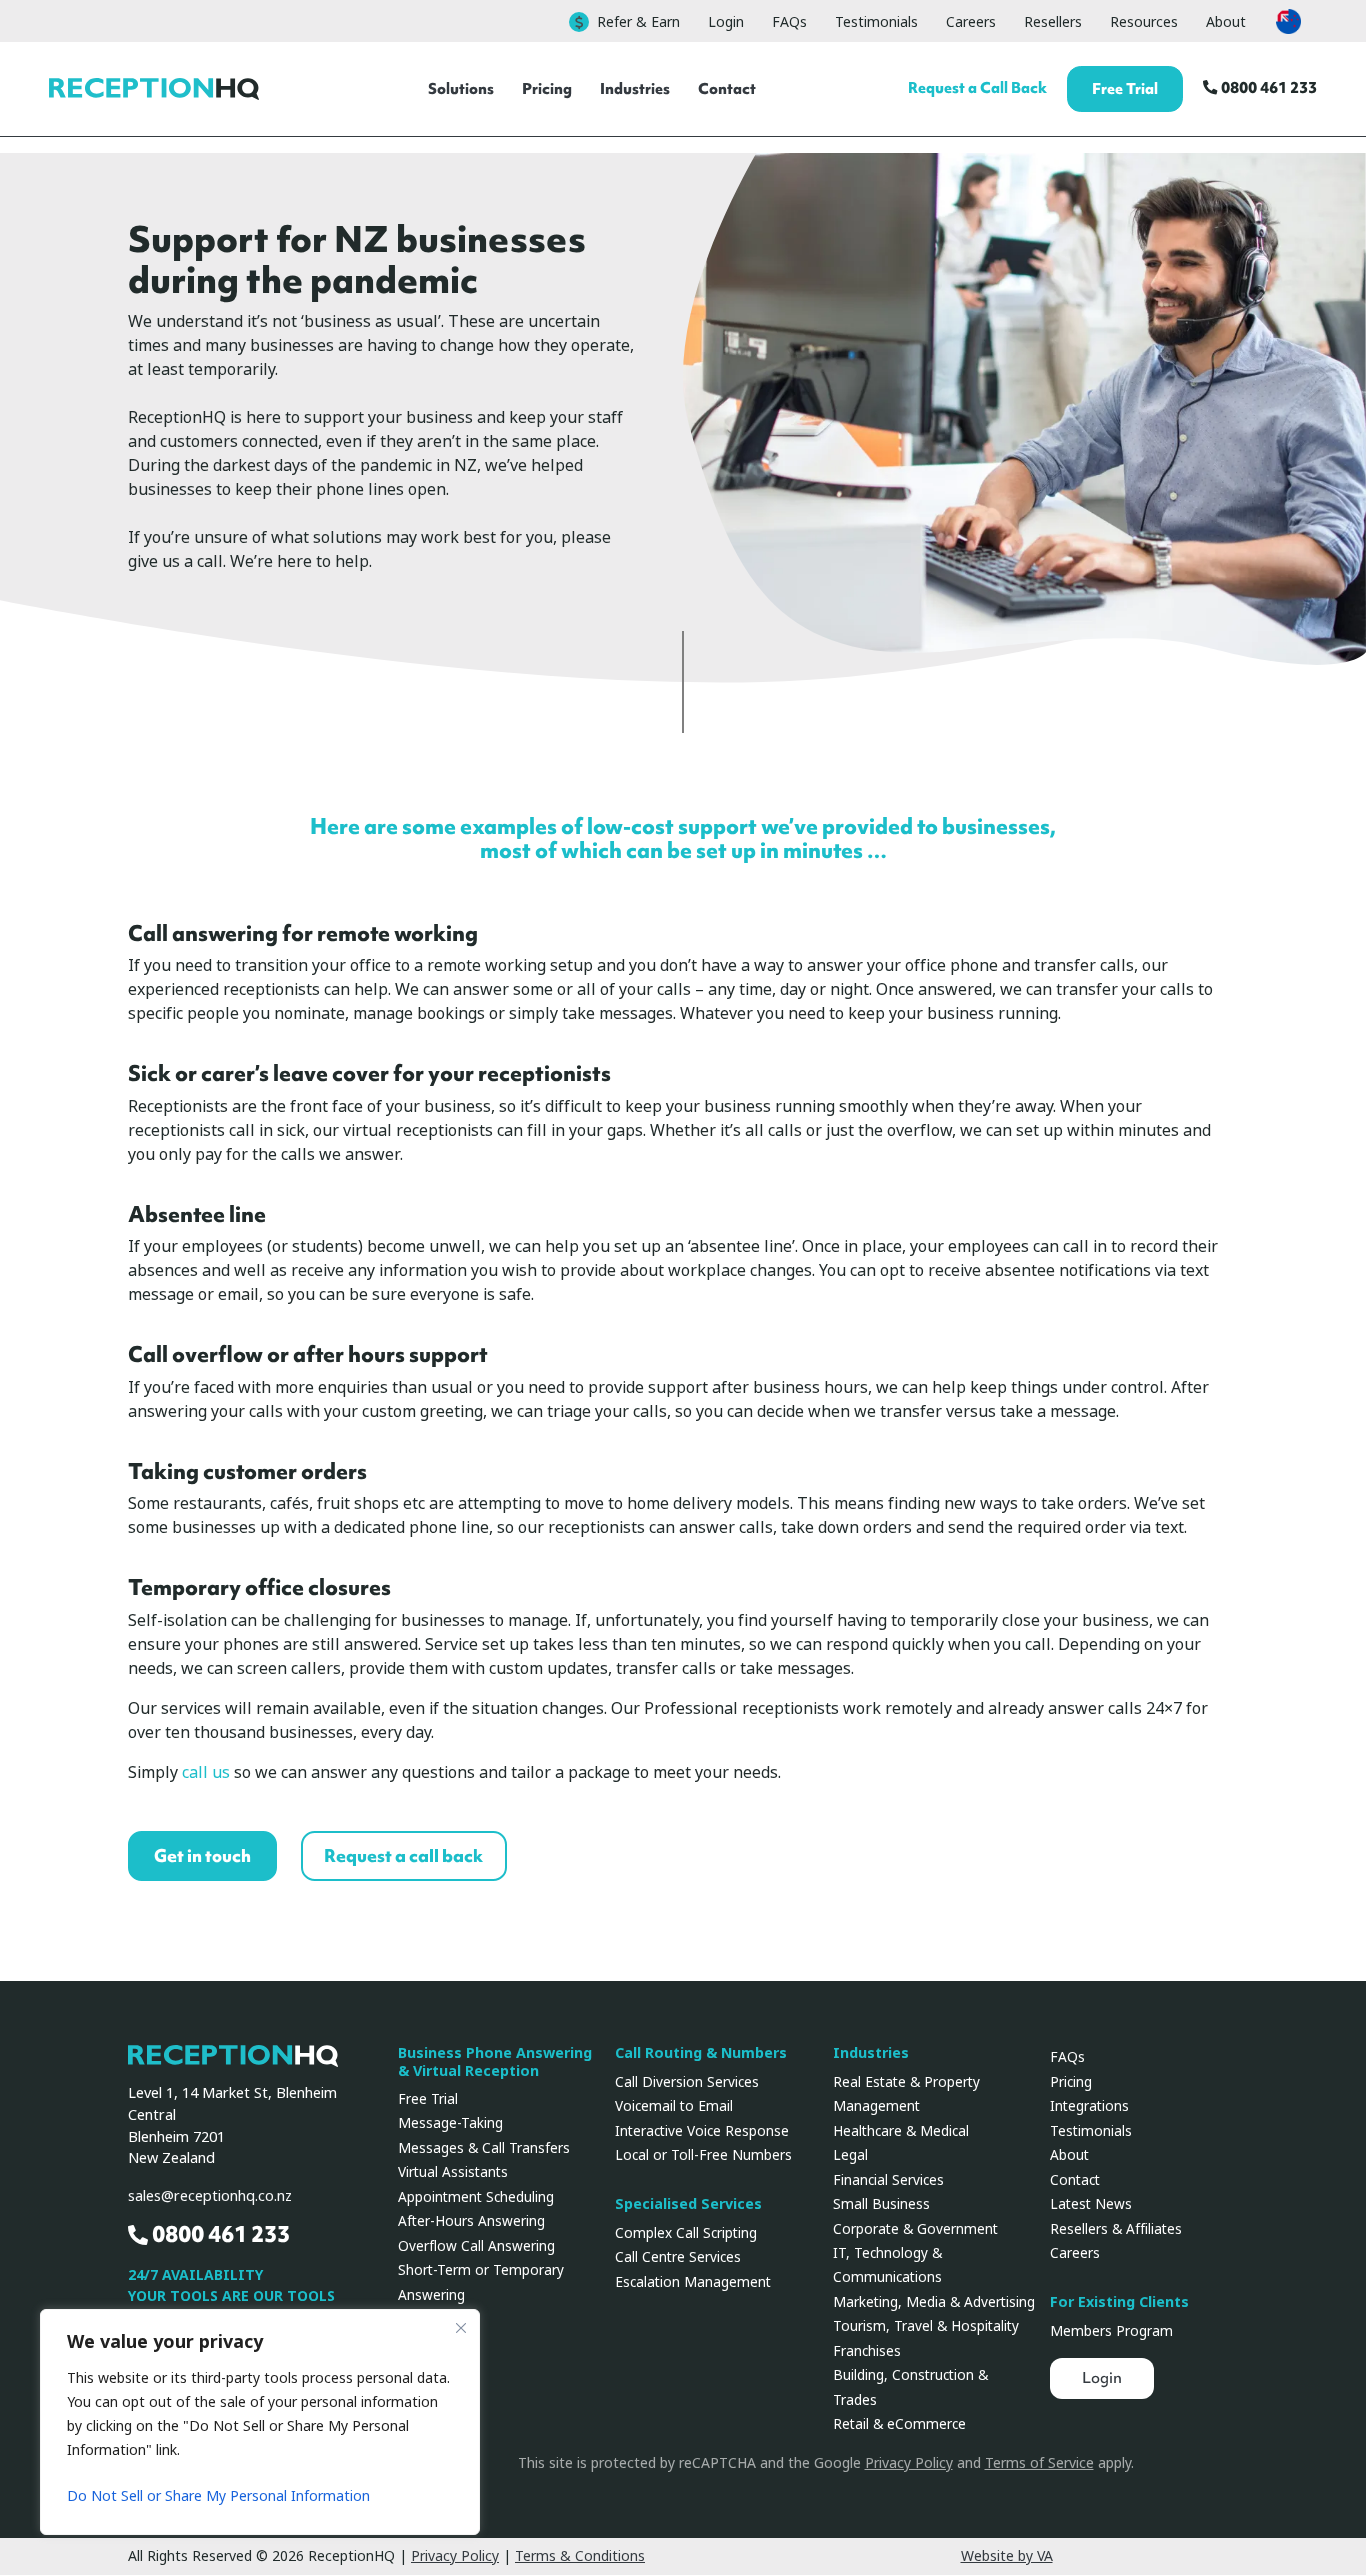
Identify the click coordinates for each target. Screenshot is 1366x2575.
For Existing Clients (1119, 2302)
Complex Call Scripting (686, 2233)
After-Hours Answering (471, 2221)
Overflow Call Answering (476, 2246)
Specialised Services (688, 2204)
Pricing (547, 88)
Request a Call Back (977, 87)
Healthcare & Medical (901, 2131)
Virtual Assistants (453, 2172)
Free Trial (1125, 88)
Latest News (1091, 2204)
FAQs (789, 22)
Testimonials (876, 22)
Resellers (1053, 22)
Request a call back (403, 1855)
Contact (727, 88)
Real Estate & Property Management (906, 2094)
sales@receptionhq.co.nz (210, 2196)
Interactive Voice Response (702, 2131)
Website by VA (1007, 2556)
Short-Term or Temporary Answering (481, 2282)
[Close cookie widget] (461, 2328)
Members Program (1111, 2331)
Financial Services (888, 2180)
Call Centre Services (678, 2257)
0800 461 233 (1267, 87)
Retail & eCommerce (899, 2424)
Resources (1144, 22)
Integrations (1089, 2106)
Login (726, 22)
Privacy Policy (909, 2463)
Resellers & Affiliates (1116, 2229)
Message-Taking (450, 2123)
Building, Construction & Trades (910, 2387)
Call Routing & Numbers (701, 2053)
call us (206, 1772)
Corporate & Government (915, 2229)
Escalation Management (693, 2282)
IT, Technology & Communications (887, 2265)
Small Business (881, 2204)
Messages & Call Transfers (484, 2148)
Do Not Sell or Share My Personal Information (218, 2496)
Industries (635, 88)
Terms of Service (1039, 2463)
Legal (850, 2155)
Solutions (461, 88)
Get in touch (202, 1855)
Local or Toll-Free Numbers (703, 2155)
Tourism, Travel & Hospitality (926, 2326)
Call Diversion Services (687, 2082)
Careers (971, 22)
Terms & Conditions (580, 2556)
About (1226, 22)
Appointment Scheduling (476, 2197)
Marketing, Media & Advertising (934, 2302)
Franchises (867, 2351)
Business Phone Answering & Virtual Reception (495, 2062)
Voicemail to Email (674, 2106)
